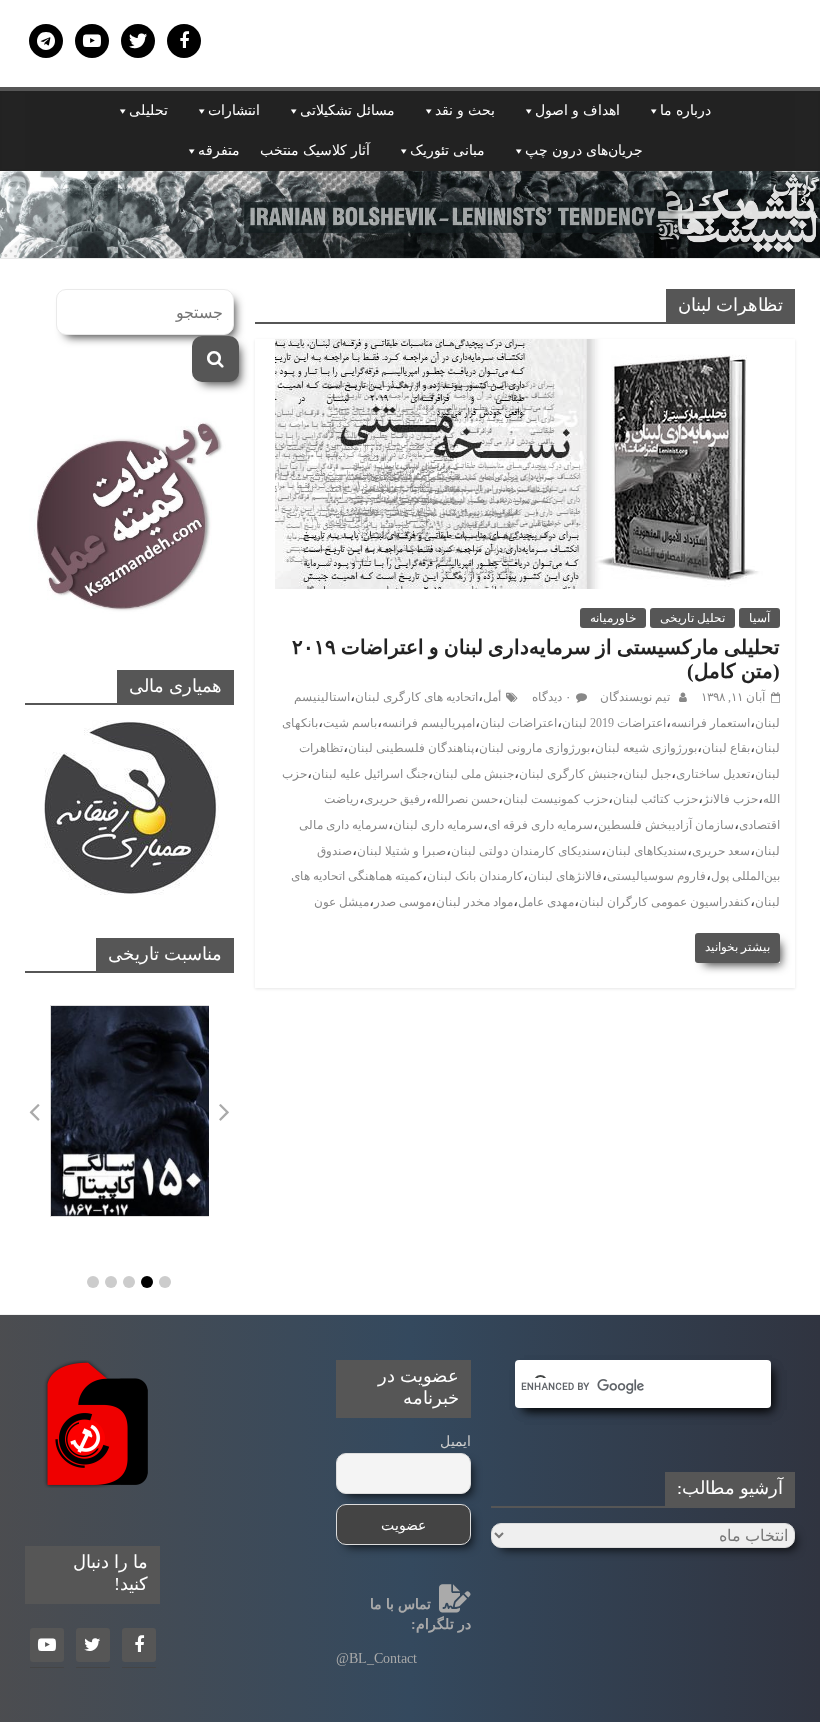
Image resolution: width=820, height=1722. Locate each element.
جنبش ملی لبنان (473, 774)
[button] (93, 1282)
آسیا (759, 618)
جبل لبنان (647, 774)
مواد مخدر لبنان (474, 902)
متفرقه (219, 150)
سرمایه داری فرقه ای (540, 825)
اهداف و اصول (577, 110)
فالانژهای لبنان (565, 876)
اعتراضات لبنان (518, 723)
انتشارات (234, 110)
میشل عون (341, 902)
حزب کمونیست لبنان (555, 799)
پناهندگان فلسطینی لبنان (411, 748)
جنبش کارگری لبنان (568, 774)
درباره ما (685, 110)
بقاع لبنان (726, 748)
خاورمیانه (613, 618)
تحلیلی (148, 110)
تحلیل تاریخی (692, 618)
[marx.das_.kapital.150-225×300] (130, 1111)
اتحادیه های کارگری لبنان (416, 697)
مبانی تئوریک (447, 150)
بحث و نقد (465, 110)
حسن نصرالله (464, 799)
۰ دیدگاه (551, 697)
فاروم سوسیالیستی (656, 876)
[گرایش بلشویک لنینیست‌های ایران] (410, 183)
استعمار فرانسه (710, 723)
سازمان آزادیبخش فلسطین (666, 825)
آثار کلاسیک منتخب (315, 150)
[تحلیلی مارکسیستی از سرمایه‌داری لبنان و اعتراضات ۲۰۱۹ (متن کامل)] (525, 351)
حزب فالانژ (730, 799)
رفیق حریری (395, 799)
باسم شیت (350, 723)
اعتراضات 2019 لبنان (614, 723)
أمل (492, 697)
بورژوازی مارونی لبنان (534, 748)
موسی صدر (402, 902)
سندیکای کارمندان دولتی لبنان (526, 851)
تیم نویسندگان (633, 697)
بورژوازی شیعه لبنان (646, 748)
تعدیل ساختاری (713, 774)
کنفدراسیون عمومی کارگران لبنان (664, 902)
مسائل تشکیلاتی (347, 110)
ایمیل (455, 1441)
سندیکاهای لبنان (646, 851)
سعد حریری (721, 851)
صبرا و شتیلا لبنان (401, 851)
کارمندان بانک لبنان (475, 876)
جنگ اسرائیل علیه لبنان (370, 774)
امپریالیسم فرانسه (428, 723)
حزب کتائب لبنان (655, 799)
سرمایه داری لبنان (438, 825)
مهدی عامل (546, 902)
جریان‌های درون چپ (584, 150)
